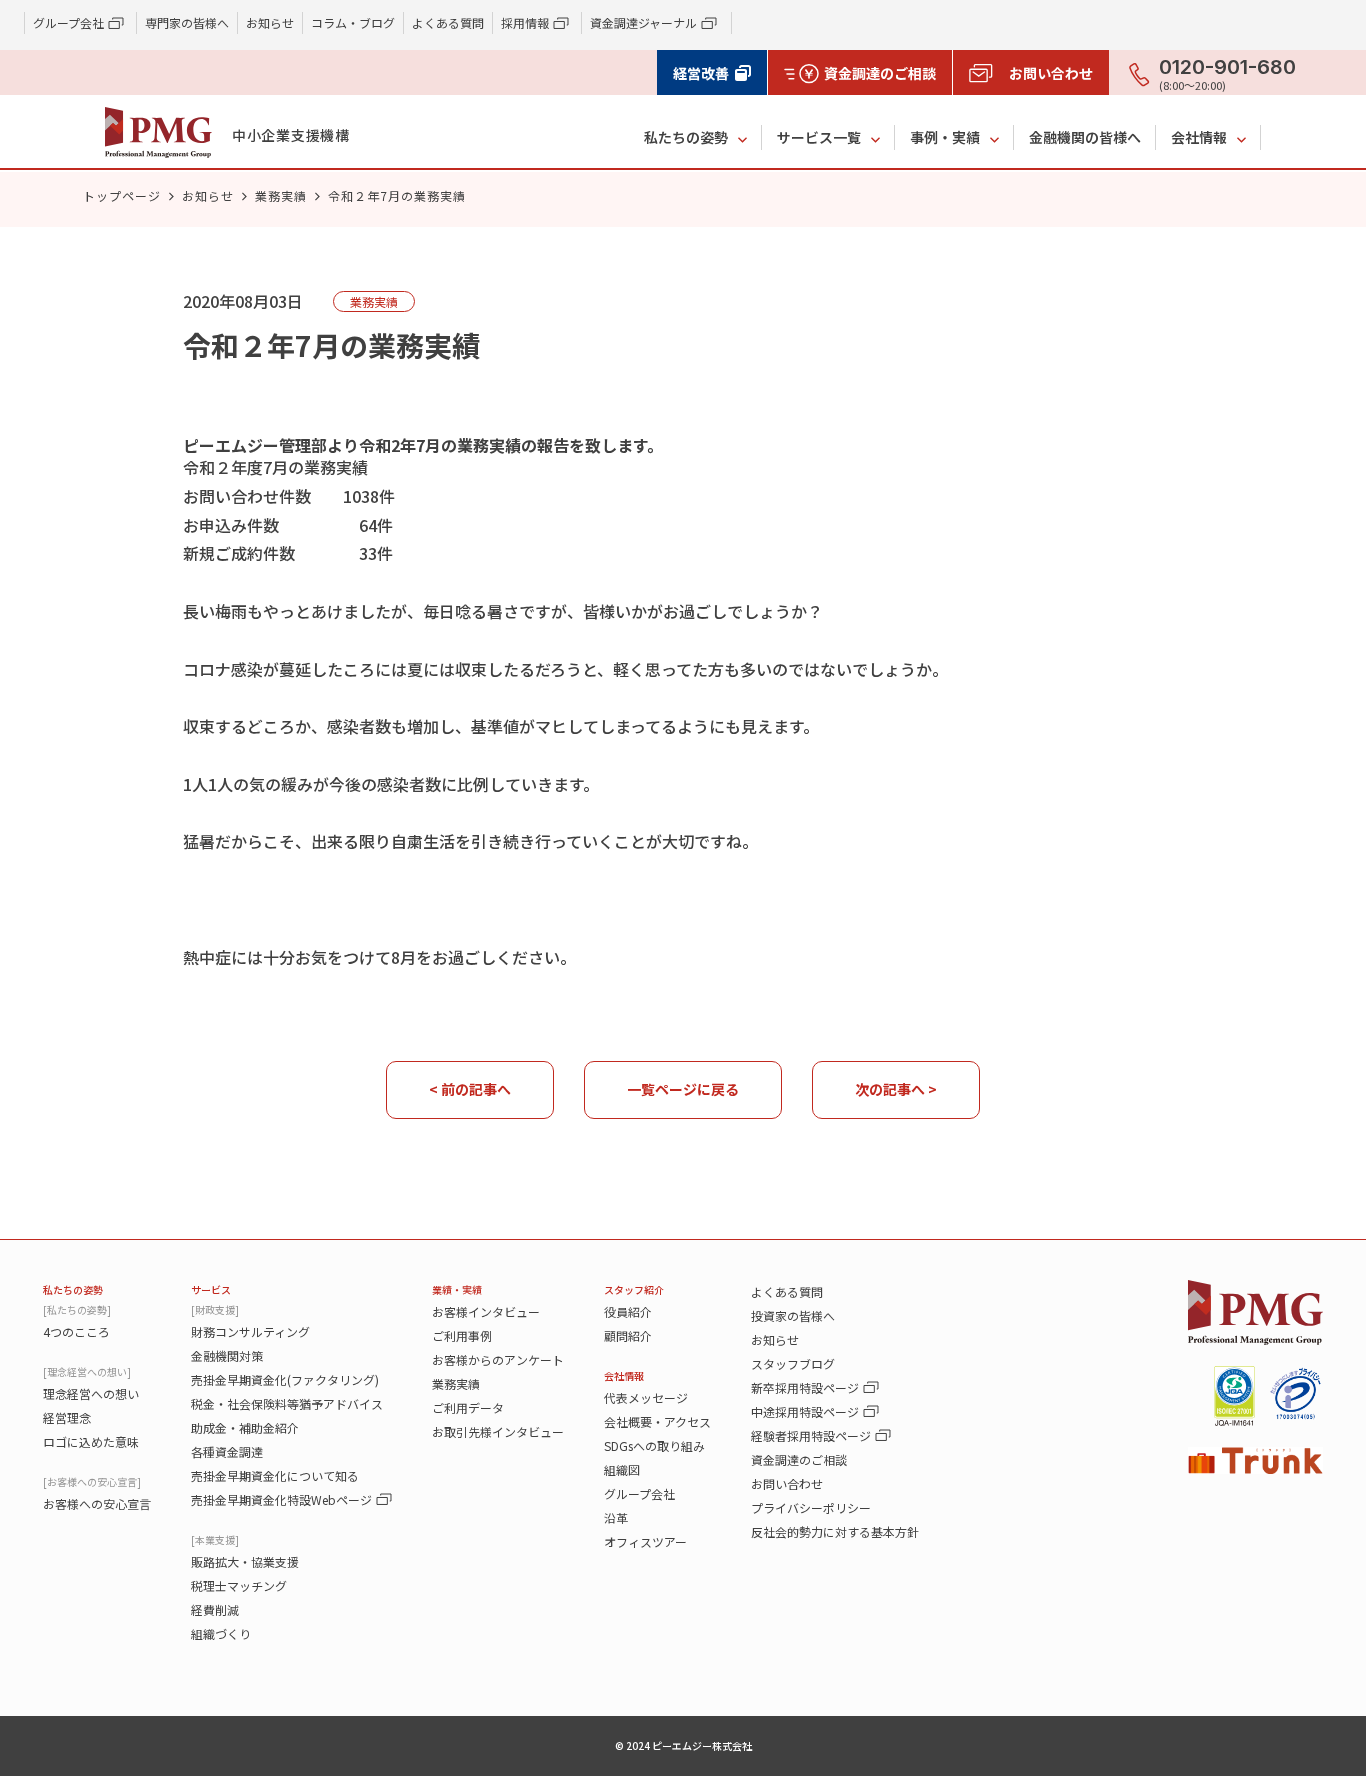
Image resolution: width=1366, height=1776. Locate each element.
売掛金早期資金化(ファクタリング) (285, 1379)
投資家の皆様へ (793, 1315)
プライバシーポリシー (811, 1507)
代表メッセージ (646, 1397)
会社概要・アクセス (657, 1421)
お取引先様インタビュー (498, 1431)
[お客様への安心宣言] (92, 1481)
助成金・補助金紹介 (245, 1427)
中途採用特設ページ (805, 1411)
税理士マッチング (239, 1585)
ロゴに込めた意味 (91, 1441)
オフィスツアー (645, 1541)
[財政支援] (215, 1309)
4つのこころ (76, 1331)
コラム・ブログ (353, 22)
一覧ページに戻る (683, 1089)
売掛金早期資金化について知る (275, 1475)
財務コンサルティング (250, 1331)
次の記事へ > (896, 1089)
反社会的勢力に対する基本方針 (835, 1531)
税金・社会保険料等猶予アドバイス (287, 1403)
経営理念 (67, 1417)
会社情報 (1199, 137)
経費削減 (215, 1609)
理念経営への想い (91, 1393)
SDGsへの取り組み (654, 1445)
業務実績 (281, 195)
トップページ (122, 195)
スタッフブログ (793, 1363)
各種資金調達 (227, 1451)
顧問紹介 (628, 1335)
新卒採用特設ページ (805, 1387)
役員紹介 (628, 1311)
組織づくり (221, 1633)
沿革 (616, 1517)
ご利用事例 (462, 1335)
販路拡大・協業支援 (245, 1561)
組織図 (622, 1469)
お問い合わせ (787, 1483)
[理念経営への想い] (87, 1371)
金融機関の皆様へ (1085, 137)
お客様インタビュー (486, 1311)
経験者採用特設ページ (811, 1435)
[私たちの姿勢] (77, 1309)
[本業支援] (215, 1539)
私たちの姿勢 (686, 137)
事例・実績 (945, 137)
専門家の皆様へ (187, 22)
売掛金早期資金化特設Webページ (281, 1499)
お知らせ (270, 22)
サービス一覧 (819, 137)
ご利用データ (468, 1407)
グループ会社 (639, 1493)
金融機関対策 (227, 1355)
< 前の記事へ (470, 1089)
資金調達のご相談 (799, 1459)
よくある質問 (448, 22)
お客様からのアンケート (498, 1359)
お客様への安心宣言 (97, 1503)
